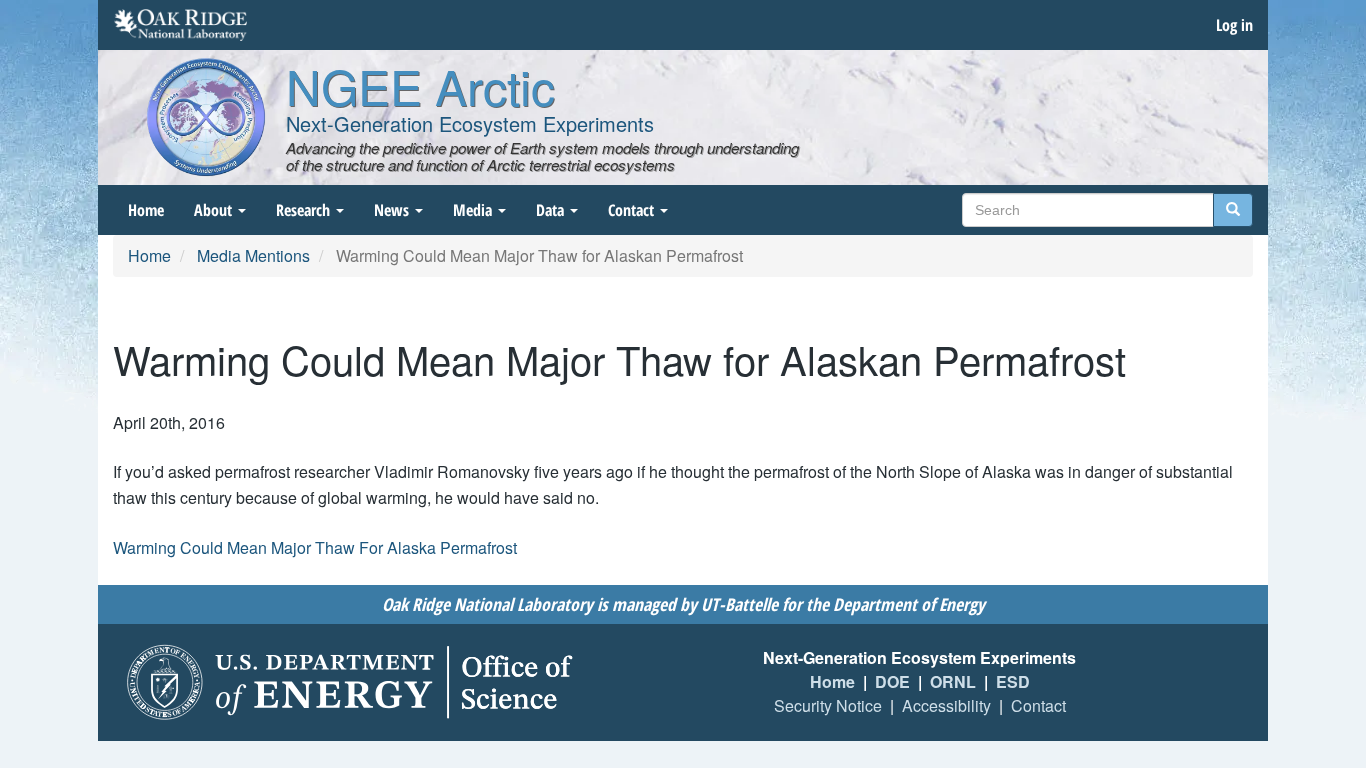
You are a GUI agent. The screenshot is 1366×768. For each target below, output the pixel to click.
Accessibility (946, 705)
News (393, 210)
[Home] (206, 117)
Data (552, 210)
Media (474, 210)
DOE (892, 681)
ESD (1013, 681)
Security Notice (828, 705)
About (215, 210)
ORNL (953, 681)
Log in (1234, 25)
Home (146, 210)
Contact (633, 210)
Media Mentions (253, 255)
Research (305, 210)
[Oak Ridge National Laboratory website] (180, 25)
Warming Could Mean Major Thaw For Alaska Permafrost (315, 547)
